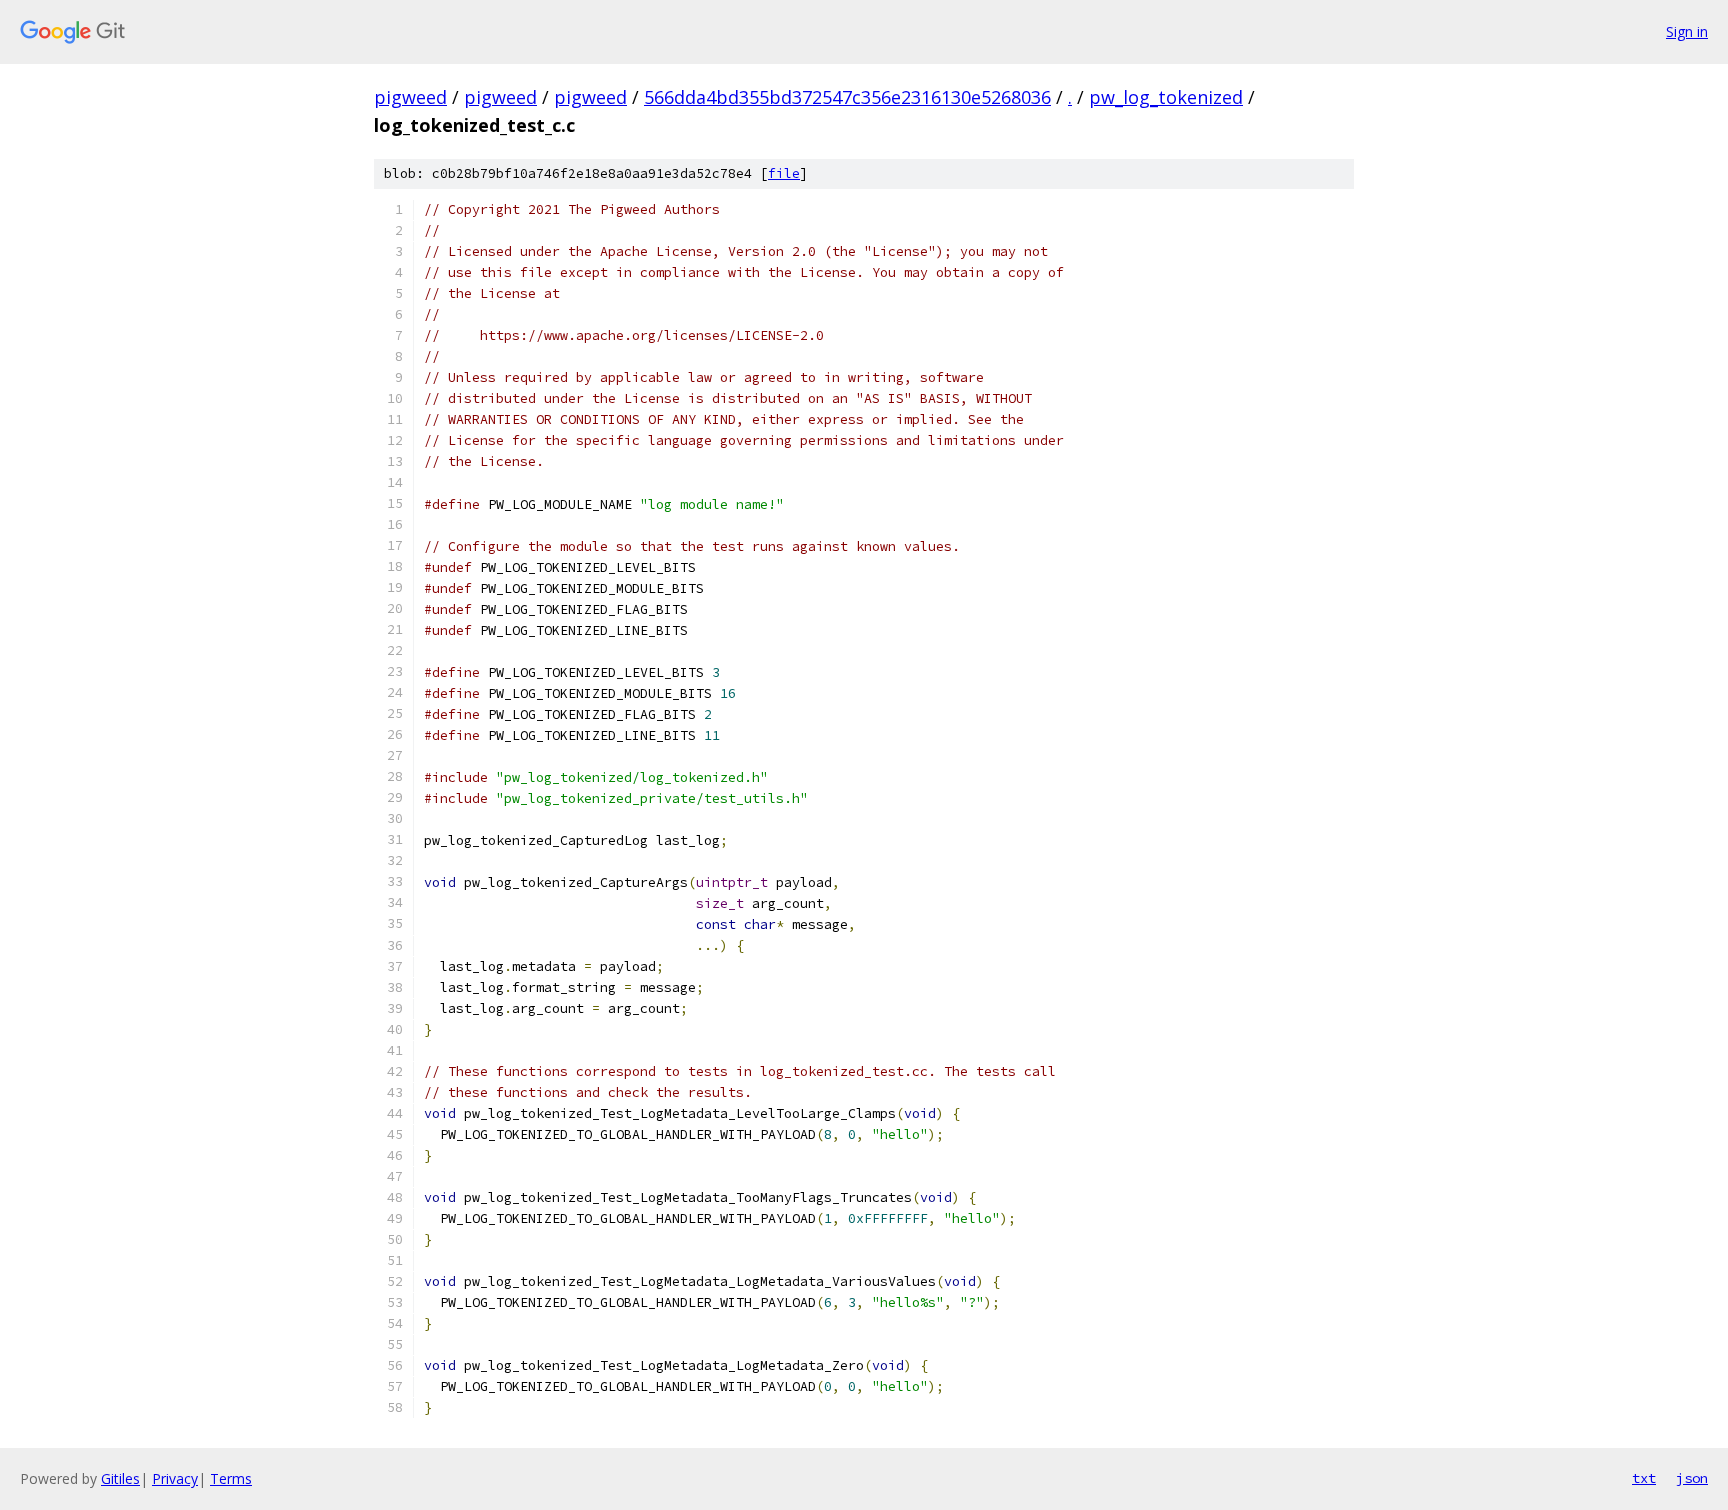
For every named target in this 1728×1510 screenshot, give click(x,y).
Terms (231, 1478)
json (1692, 1478)
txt (1644, 1478)
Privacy (175, 1478)
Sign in (1687, 31)
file (784, 173)
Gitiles (120, 1478)
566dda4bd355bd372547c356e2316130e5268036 (847, 97)
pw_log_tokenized (1166, 97)
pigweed (410, 97)
